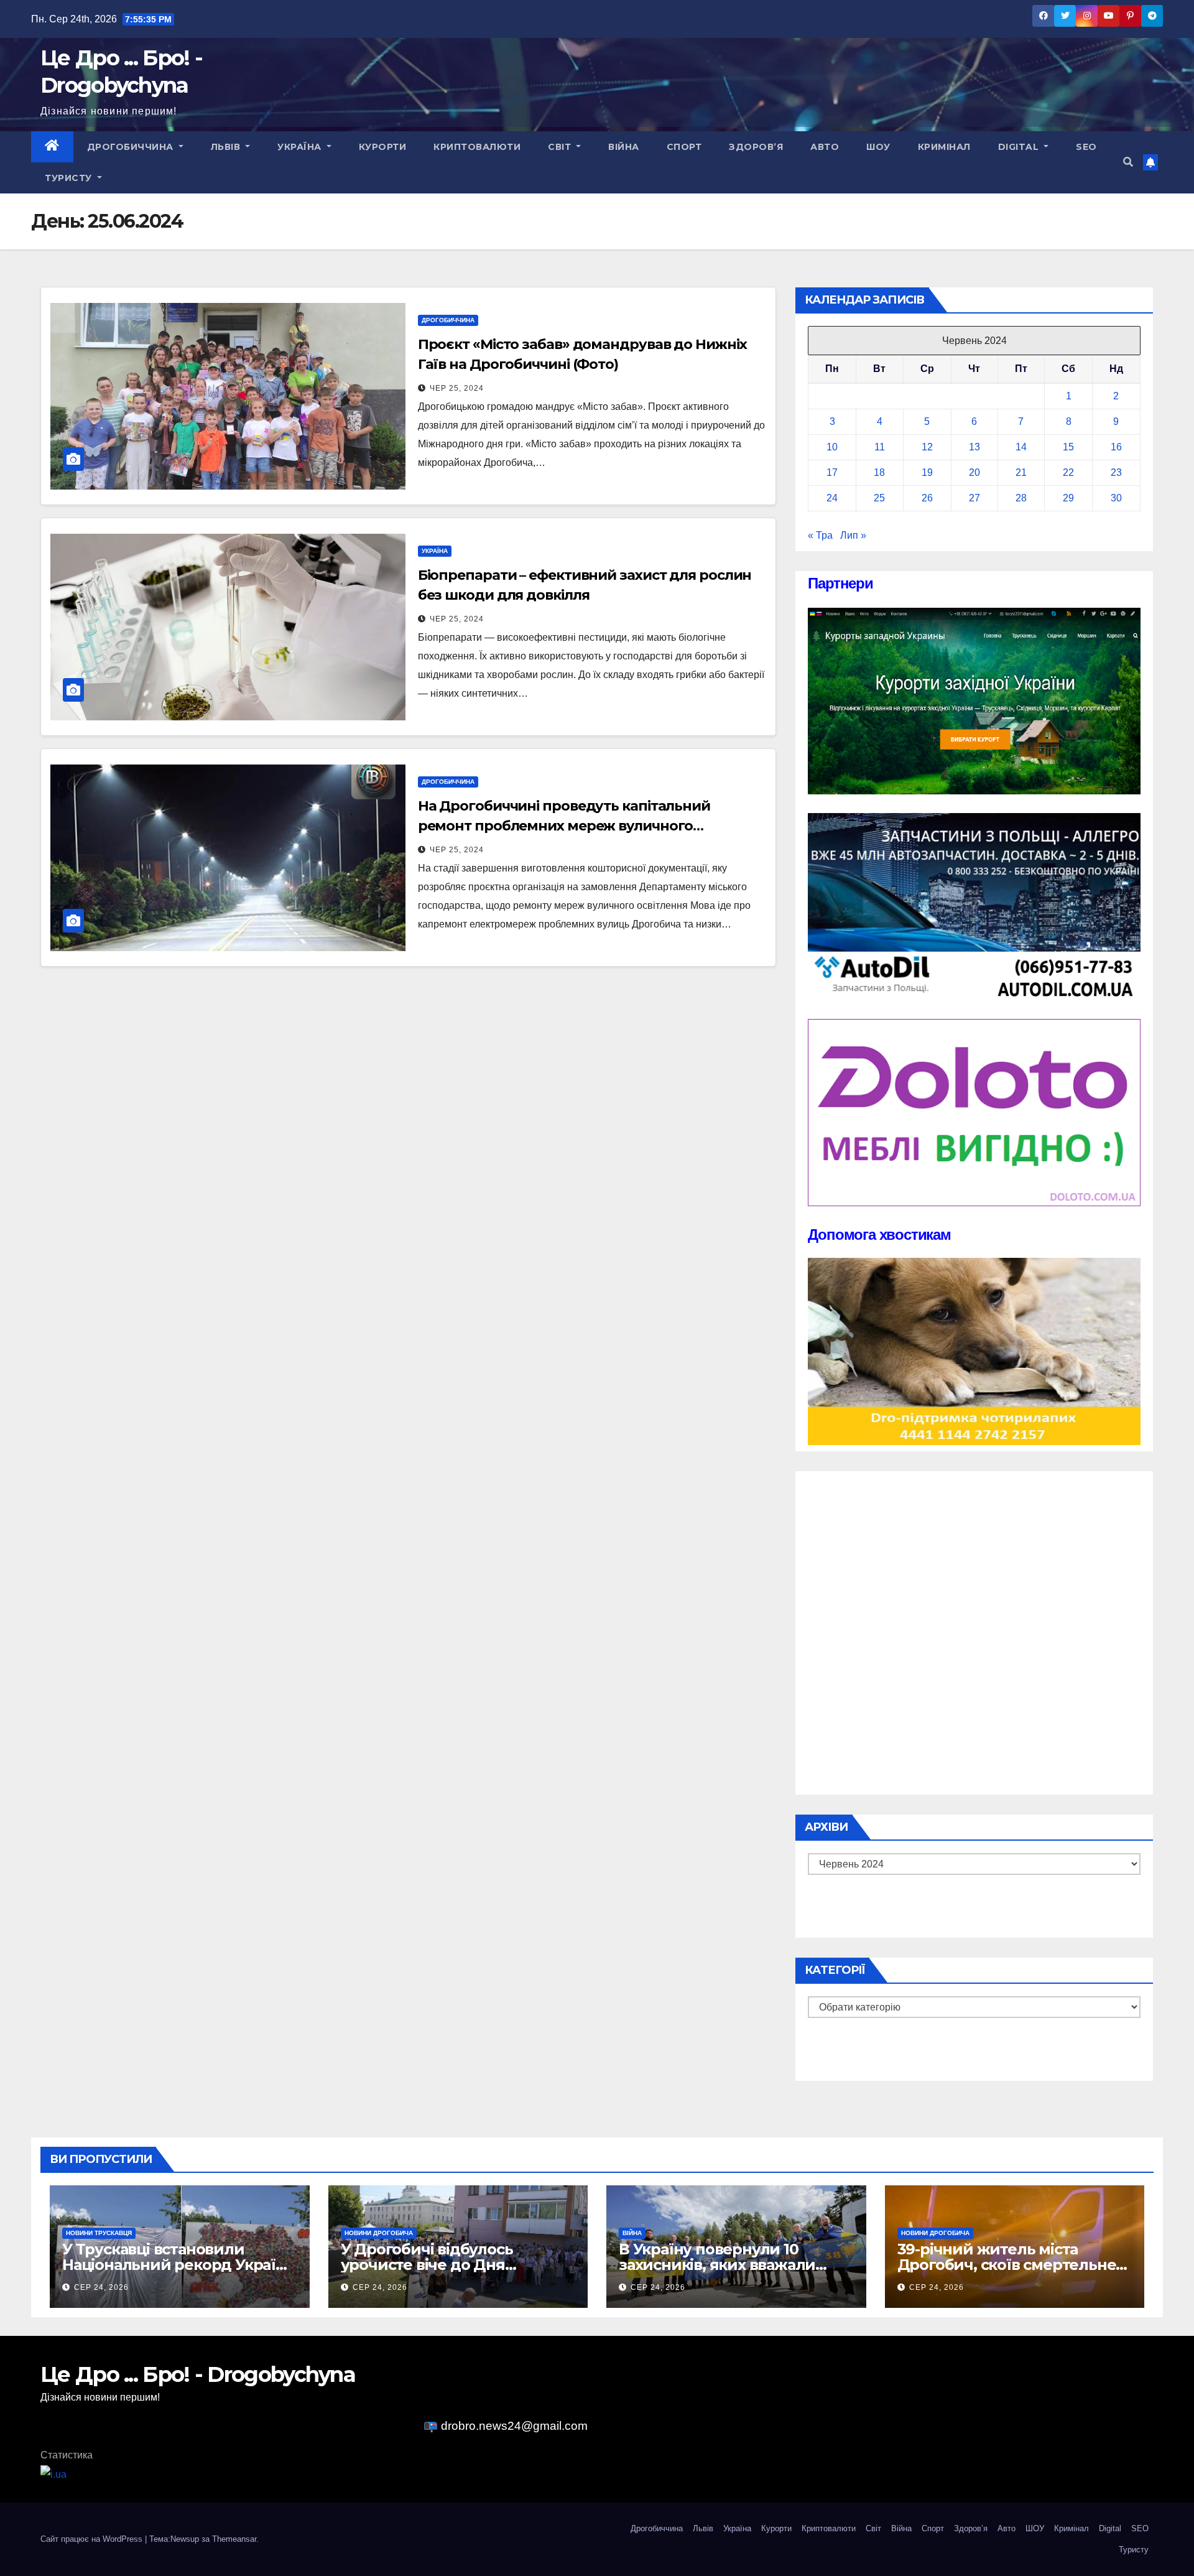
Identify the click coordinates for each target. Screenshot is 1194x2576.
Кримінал (944, 147)
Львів (227, 147)
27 (974, 498)
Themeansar (234, 2539)
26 (927, 498)
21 (1021, 472)
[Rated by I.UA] (53, 2474)
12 (927, 447)
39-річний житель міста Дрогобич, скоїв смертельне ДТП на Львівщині (1007, 2265)
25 (879, 498)
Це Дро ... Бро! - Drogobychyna (198, 2374)
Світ (561, 147)
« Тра (820, 535)
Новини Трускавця (99, 2233)
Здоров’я (756, 147)
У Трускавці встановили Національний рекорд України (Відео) (179, 2265)
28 (1021, 498)
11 (880, 447)
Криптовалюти (477, 147)
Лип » (853, 535)
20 (974, 472)
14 (1021, 447)
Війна (624, 147)
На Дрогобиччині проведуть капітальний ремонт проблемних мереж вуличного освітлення (564, 826)
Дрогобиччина (132, 147)
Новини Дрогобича (379, 2233)
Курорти (383, 147)
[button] (1128, 162)
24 (832, 498)
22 (1068, 472)
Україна (301, 147)
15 (1068, 447)
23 (1116, 472)
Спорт (684, 147)
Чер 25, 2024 (457, 388)
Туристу (70, 178)
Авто (825, 147)
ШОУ (878, 147)
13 (974, 447)
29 (1068, 498)
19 (927, 472)
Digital (1020, 147)
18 (879, 472)
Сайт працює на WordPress (93, 2539)
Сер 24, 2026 (101, 2287)
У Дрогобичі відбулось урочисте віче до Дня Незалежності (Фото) (427, 2265)
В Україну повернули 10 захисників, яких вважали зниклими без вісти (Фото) (721, 2265)
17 (832, 472)
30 (1116, 498)
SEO (1086, 147)
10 (832, 447)
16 (1116, 447)
